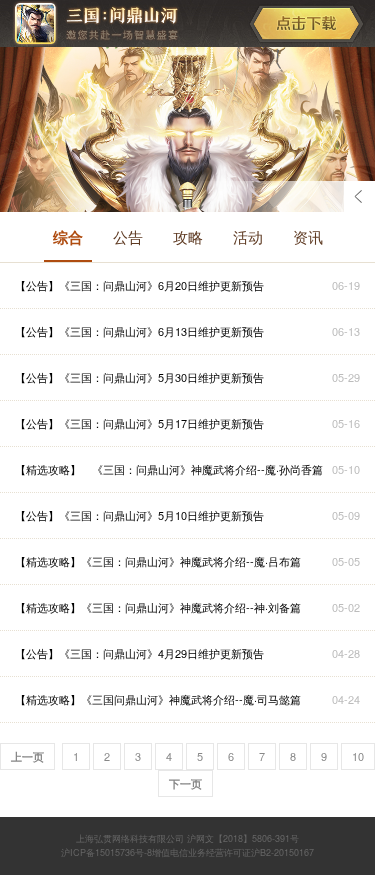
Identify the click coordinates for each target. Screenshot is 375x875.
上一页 (27, 756)
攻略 (188, 236)
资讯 (308, 236)
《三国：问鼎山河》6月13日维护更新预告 (161, 331)
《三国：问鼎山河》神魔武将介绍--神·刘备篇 (191, 607)
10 (358, 756)
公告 (128, 236)
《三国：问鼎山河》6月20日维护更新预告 (161, 285)
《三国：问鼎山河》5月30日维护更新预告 (161, 377)
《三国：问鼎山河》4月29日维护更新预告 (161, 653)
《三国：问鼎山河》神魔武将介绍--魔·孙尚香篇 (202, 469)
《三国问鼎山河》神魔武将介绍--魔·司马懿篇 (191, 699)
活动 (248, 236)
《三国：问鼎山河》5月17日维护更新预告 (161, 423)
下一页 (185, 783)
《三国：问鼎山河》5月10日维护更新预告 (161, 515)
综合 (68, 237)
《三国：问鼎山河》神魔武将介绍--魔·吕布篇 (191, 561)
